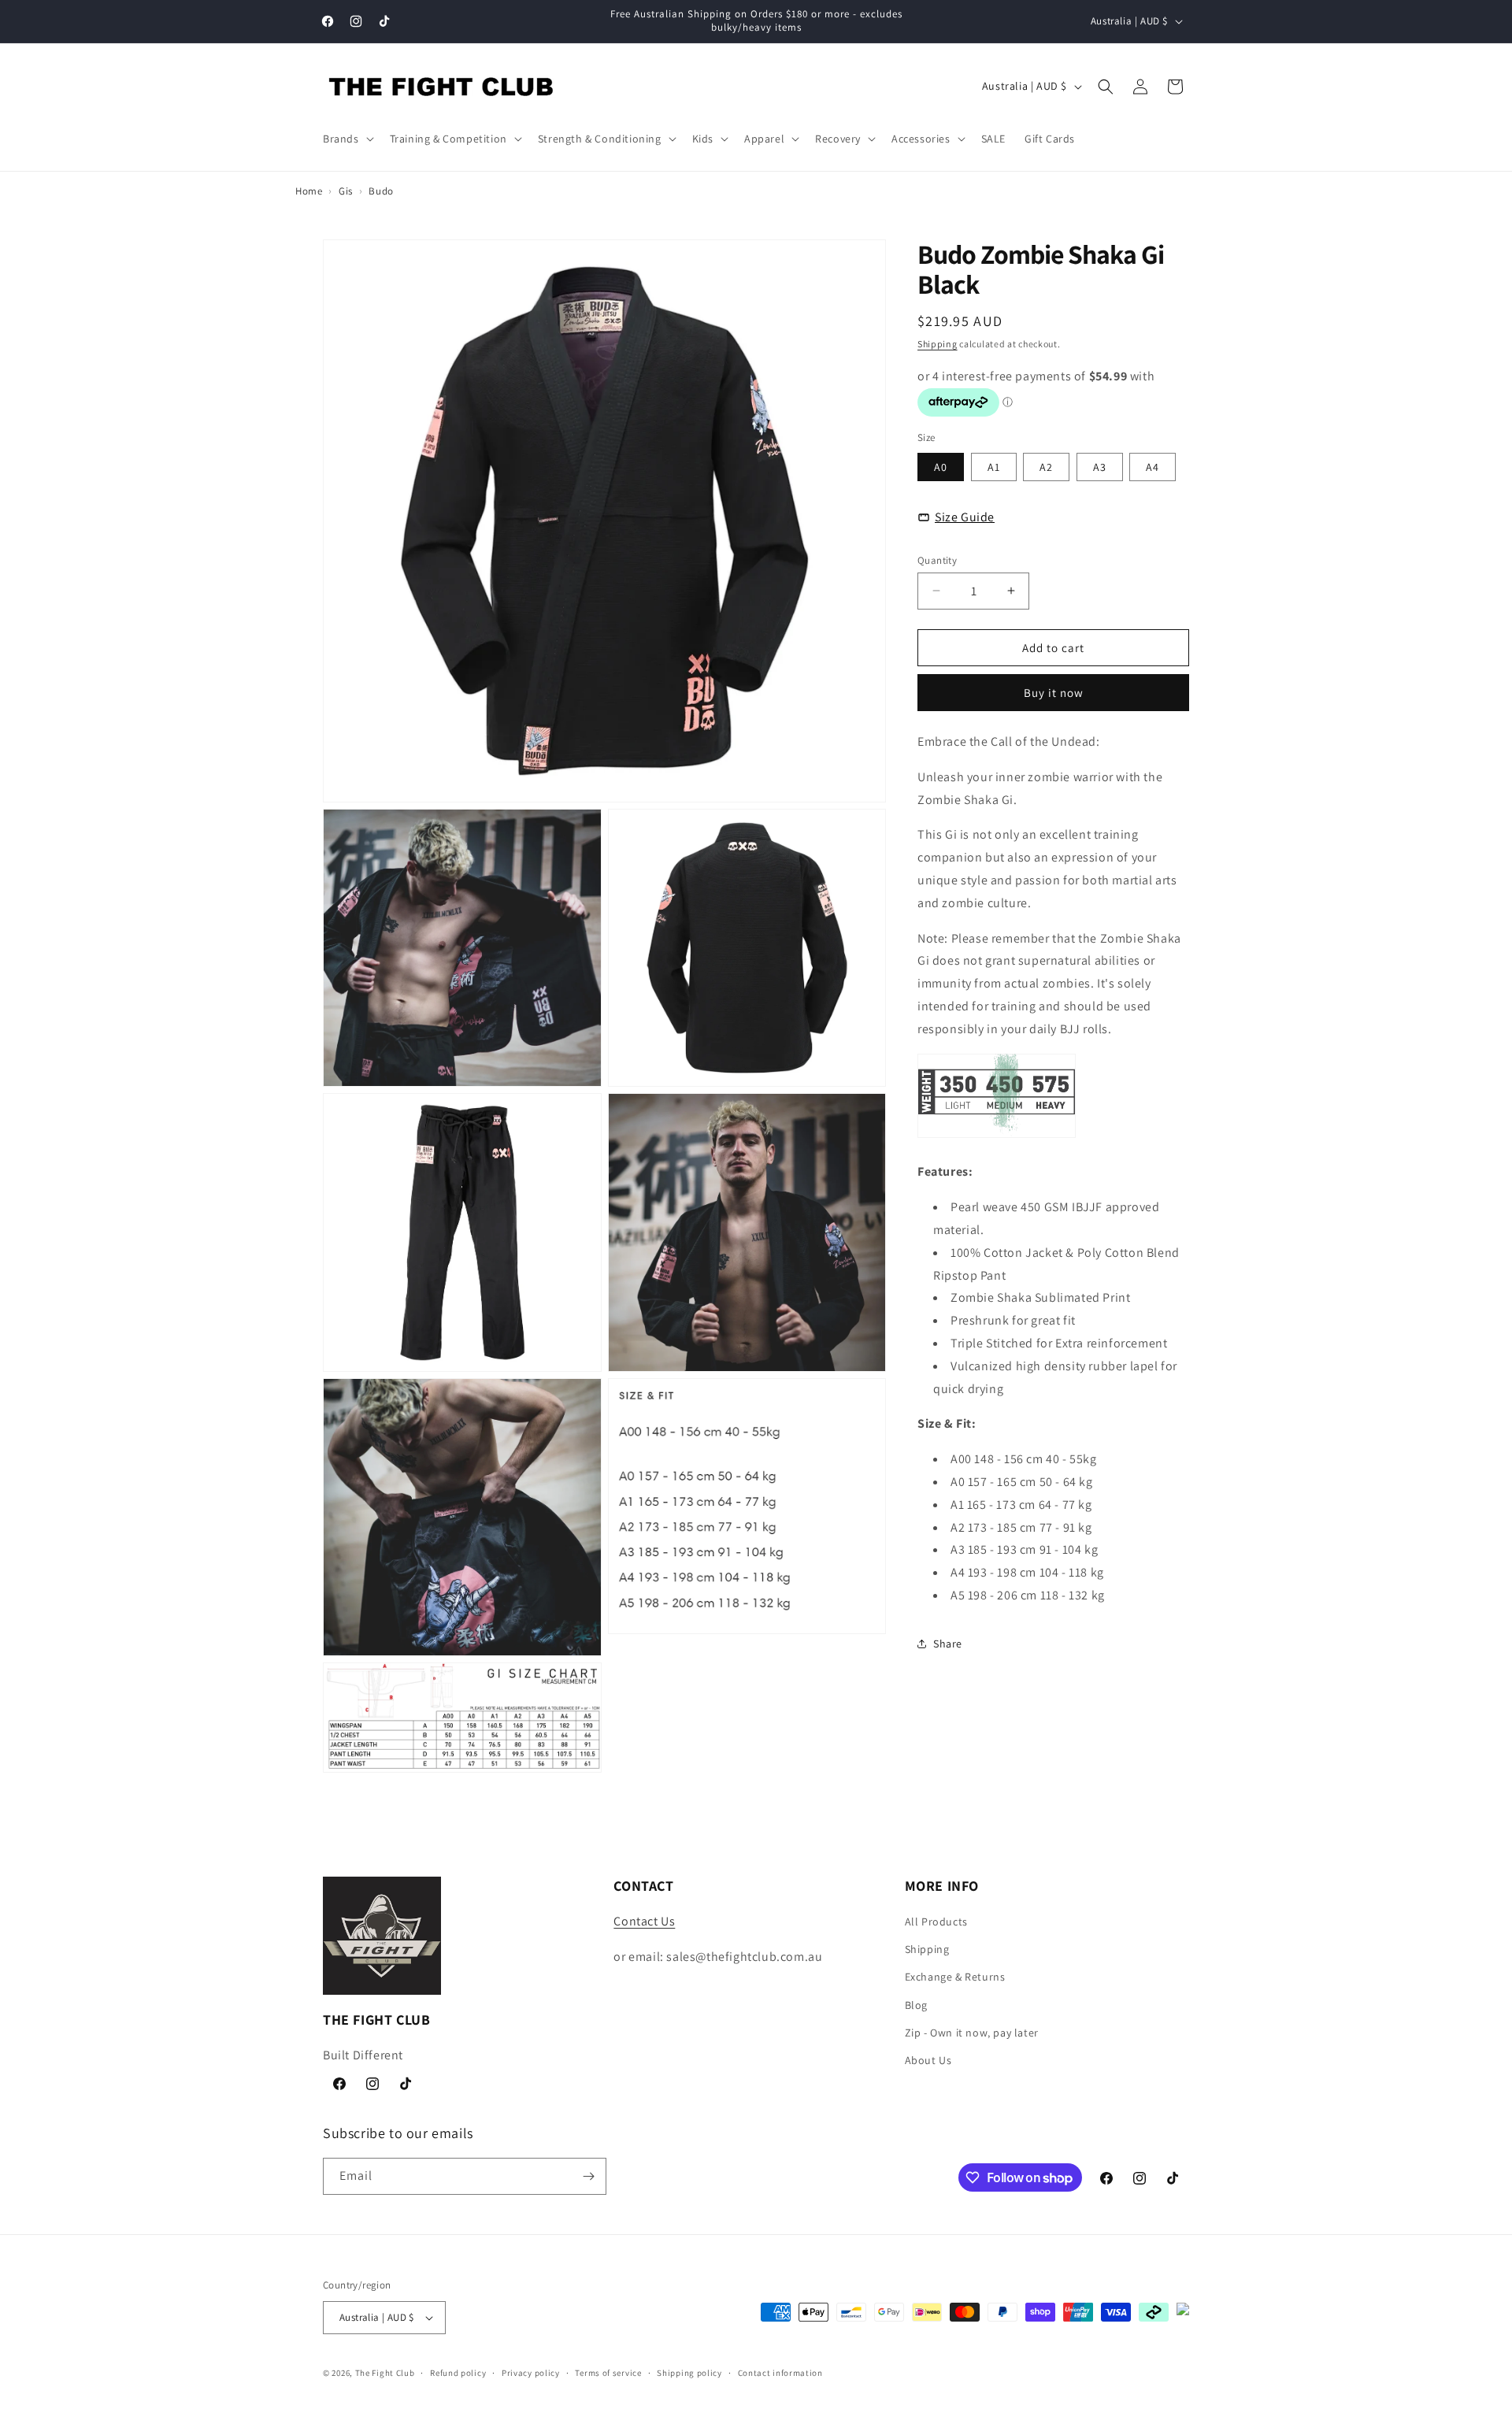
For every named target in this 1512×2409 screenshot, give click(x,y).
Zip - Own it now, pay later (972, 2033)
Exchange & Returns (955, 1977)
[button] (347, 139)
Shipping (938, 343)
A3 (1100, 466)
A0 (941, 466)
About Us (928, 2060)
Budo (381, 191)
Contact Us (644, 1921)
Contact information (780, 2373)
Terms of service (608, 2373)
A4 (1153, 466)
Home (309, 191)
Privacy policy (531, 2373)
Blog (916, 2005)
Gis (346, 191)
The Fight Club (385, 2373)
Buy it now (1054, 692)
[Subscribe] (588, 2176)
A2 (1046, 466)
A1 (994, 466)
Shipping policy (689, 2373)
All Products (936, 1922)
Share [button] (948, 1643)
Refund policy (458, 2373)
